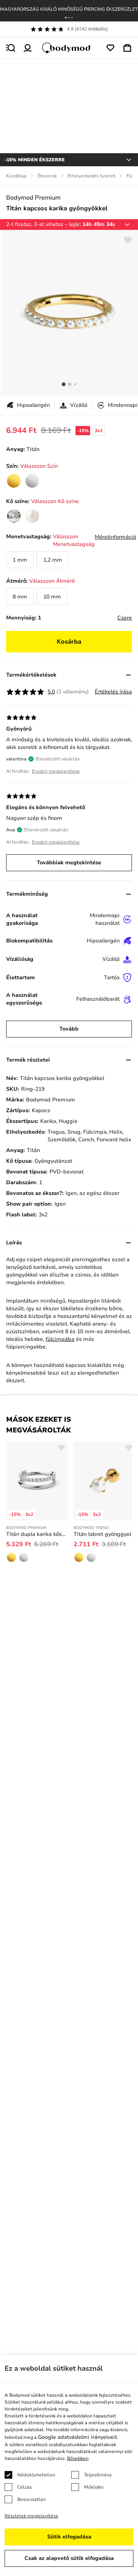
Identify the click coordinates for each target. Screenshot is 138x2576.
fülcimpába (60, 1339)
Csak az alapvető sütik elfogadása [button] (69, 2558)
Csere (125, 618)
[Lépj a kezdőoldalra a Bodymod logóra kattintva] (69, 48)
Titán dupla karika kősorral (37, 1534)
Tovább (69, 1029)
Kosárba (69, 642)
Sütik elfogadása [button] (69, 2537)
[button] (66, 18)
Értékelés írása (113, 692)
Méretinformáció (115, 537)
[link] (14, 481)
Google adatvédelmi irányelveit (77, 2437)
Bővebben (78, 2458)
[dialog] (69, 2465)
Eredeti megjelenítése (56, 771)
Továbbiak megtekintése (69, 863)
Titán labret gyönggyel (102, 1534)
